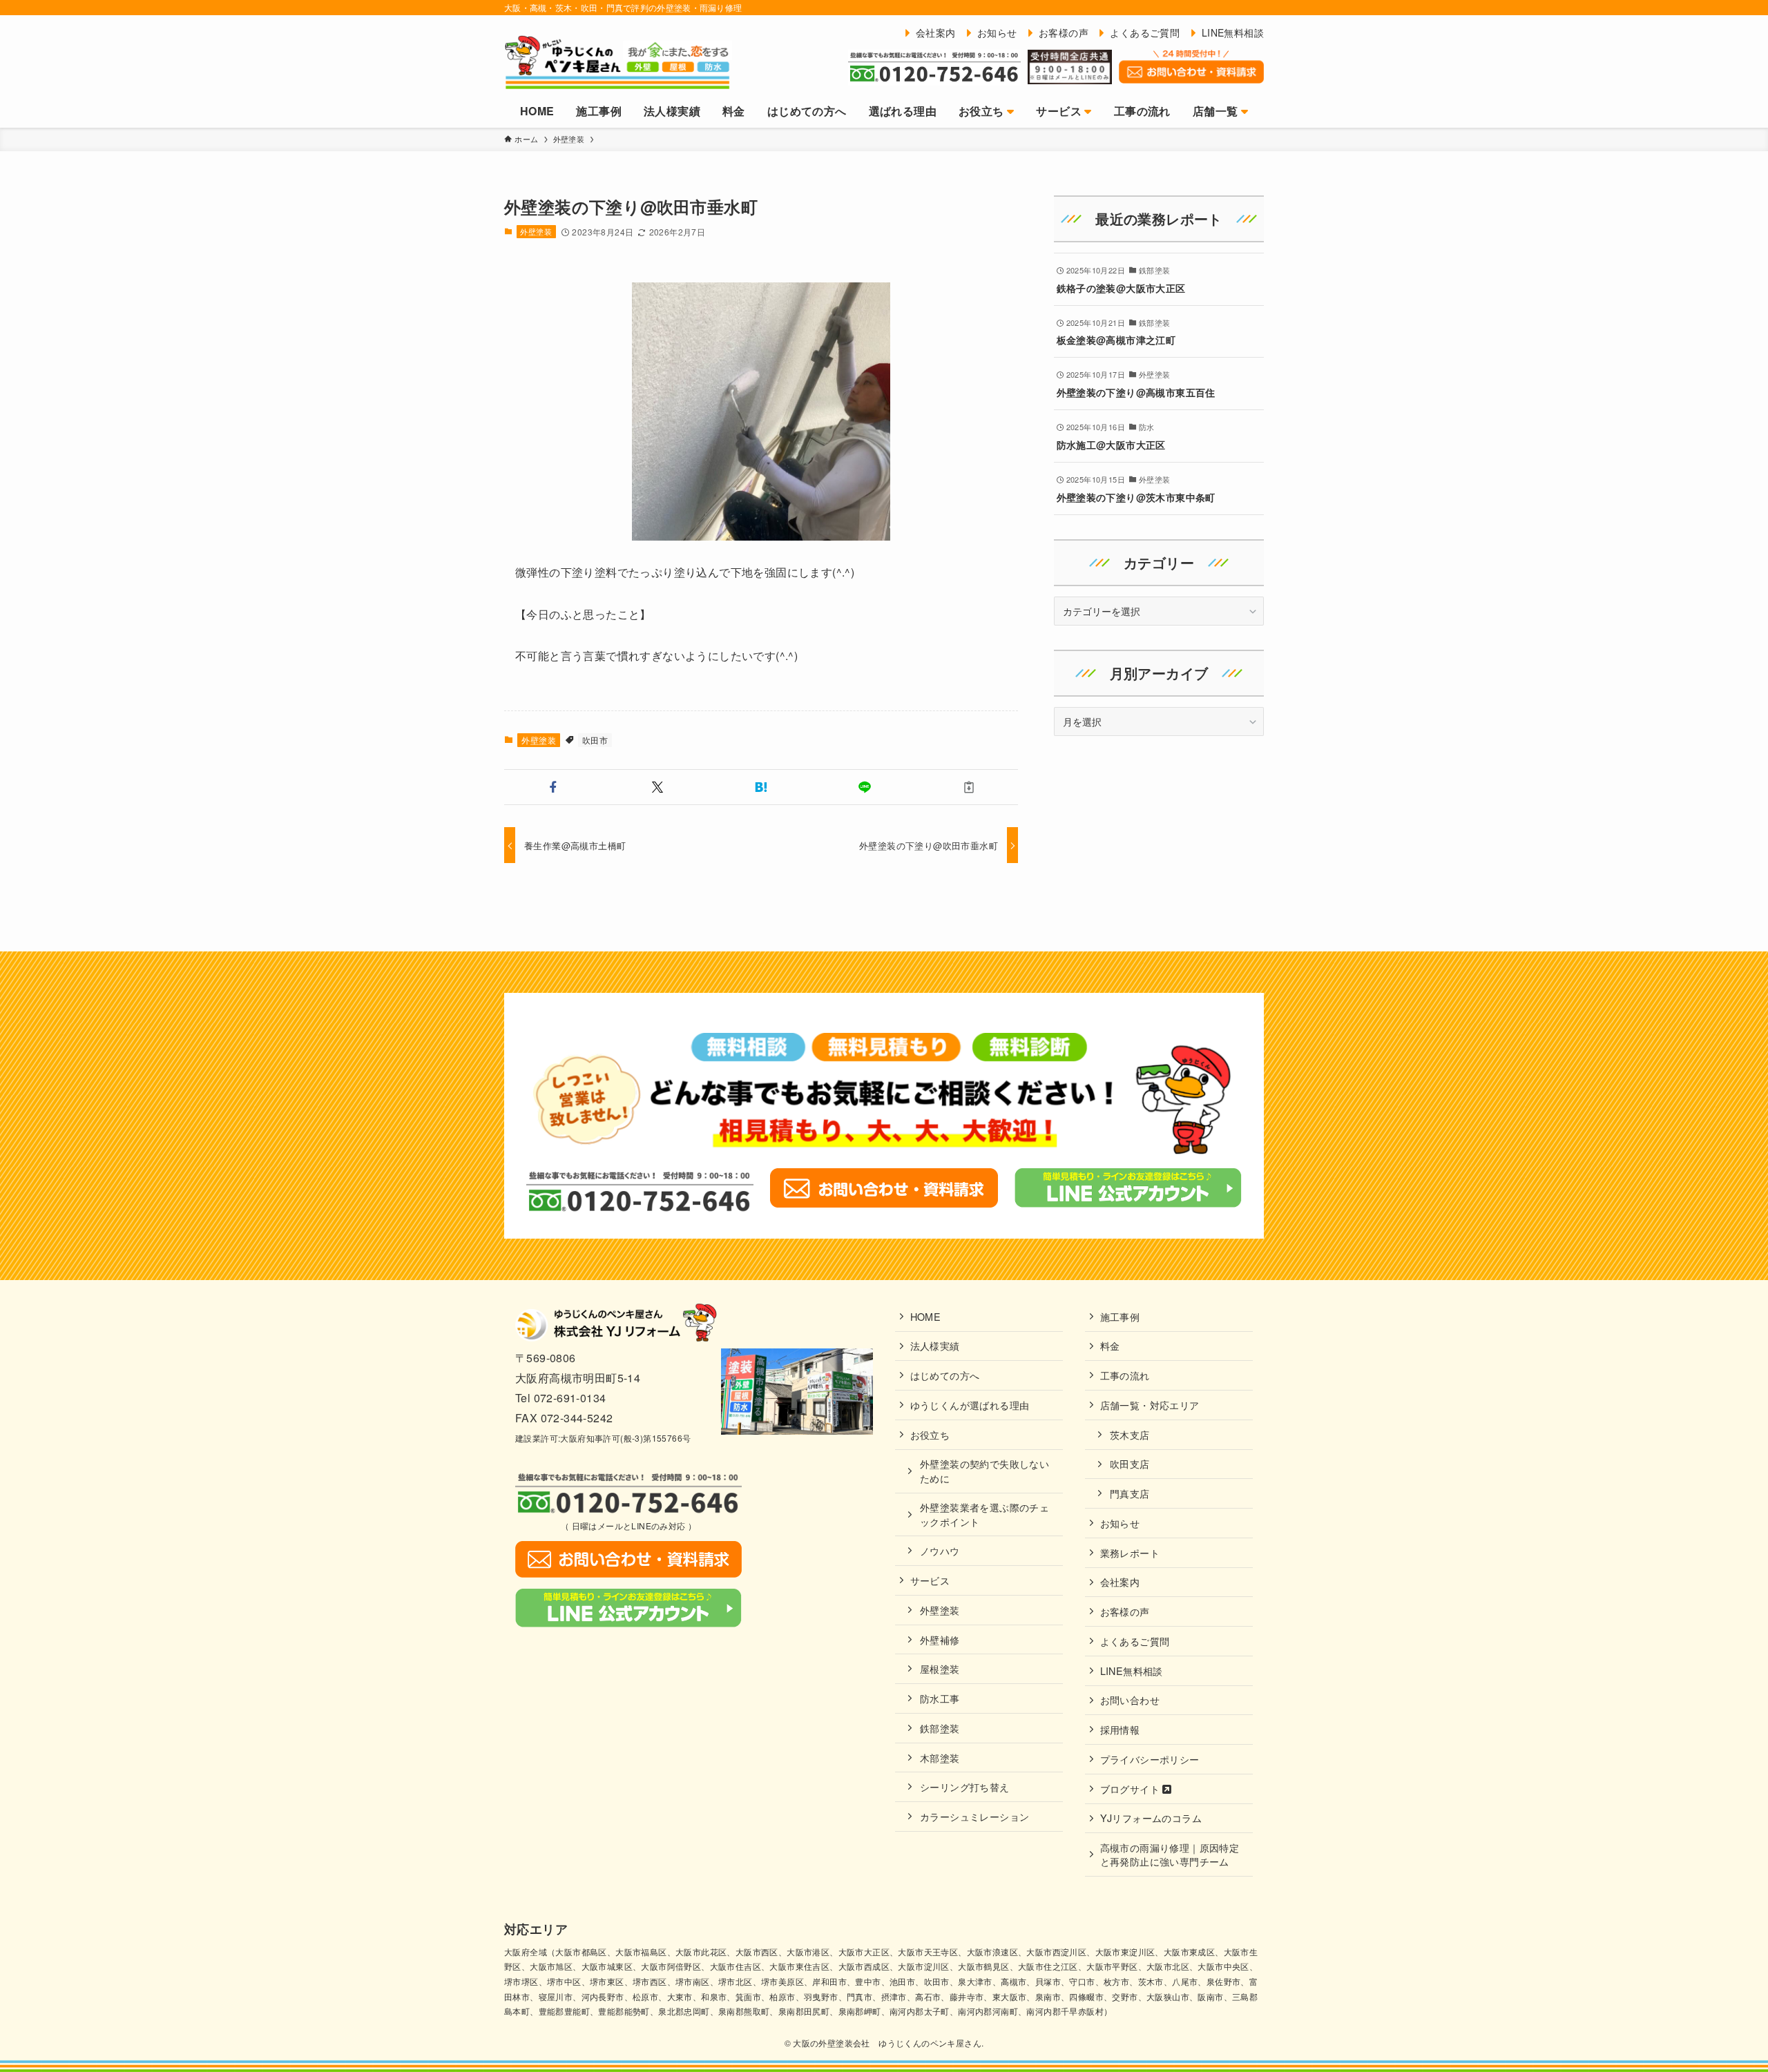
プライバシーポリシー (1150, 1759)
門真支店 (1130, 1493)
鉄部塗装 (940, 1728)
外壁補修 (940, 1639)
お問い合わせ (1130, 1700)
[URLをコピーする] (969, 787)
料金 (1110, 1345)
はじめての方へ (945, 1375)
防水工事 (940, 1698)
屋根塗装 (940, 1668)
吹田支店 (1130, 1463)
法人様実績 (935, 1345)
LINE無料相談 (1132, 1671)
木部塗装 (940, 1758)
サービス (930, 1580)
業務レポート (1130, 1552)
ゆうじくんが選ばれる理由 (970, 1405)
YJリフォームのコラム (1151, 1818)
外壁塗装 (536, 231)
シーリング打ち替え (965, 1787)
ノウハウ (940, 1550)
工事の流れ (1125, 1375)
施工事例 (1120, 1316)
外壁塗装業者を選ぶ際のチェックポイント (984, 1514)
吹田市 (595, 740)
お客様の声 (1125, 1611)
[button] (553, 787)
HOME (926, 1316)
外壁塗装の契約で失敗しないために (984, 1470)
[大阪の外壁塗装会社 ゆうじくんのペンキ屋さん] (618, 61)
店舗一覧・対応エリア (1150, 1405)
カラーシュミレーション (974, 1816)
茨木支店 (1130, 1434)
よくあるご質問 (1135, 1641)
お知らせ (1120, 1523)
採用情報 (1120, 1729)
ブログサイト (1132, 1789)
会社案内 (1120, 1581)
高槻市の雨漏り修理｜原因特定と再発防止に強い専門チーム (1170, 1854)
